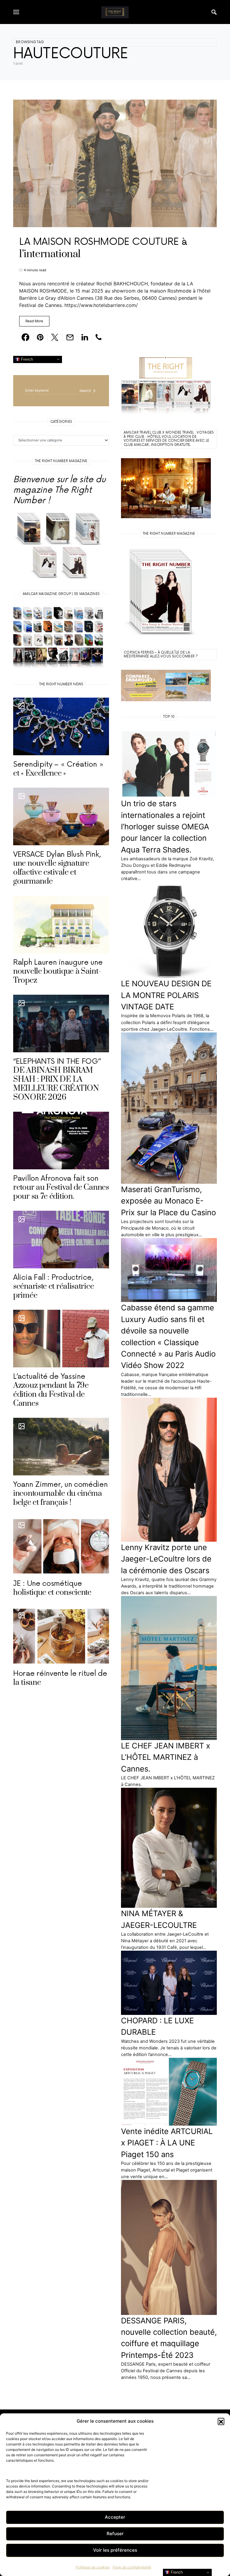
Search (85, 391)
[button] (221, 2421)
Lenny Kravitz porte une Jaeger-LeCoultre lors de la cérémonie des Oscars (166, 1559)
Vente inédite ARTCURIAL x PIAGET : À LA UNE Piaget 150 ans (167, 2143)
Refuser (115, 2534)
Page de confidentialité (132, 2567)
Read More (34, 321)
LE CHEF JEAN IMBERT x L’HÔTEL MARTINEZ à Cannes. (166, 1757)
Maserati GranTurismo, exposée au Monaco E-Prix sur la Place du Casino (168, 1201)
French (26, 359)
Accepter (115, 2517)
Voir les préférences (115, 2550)
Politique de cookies (93, 2567)
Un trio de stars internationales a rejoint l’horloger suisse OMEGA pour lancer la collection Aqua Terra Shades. (165, 827)
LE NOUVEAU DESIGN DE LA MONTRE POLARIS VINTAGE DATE (166, 995)
